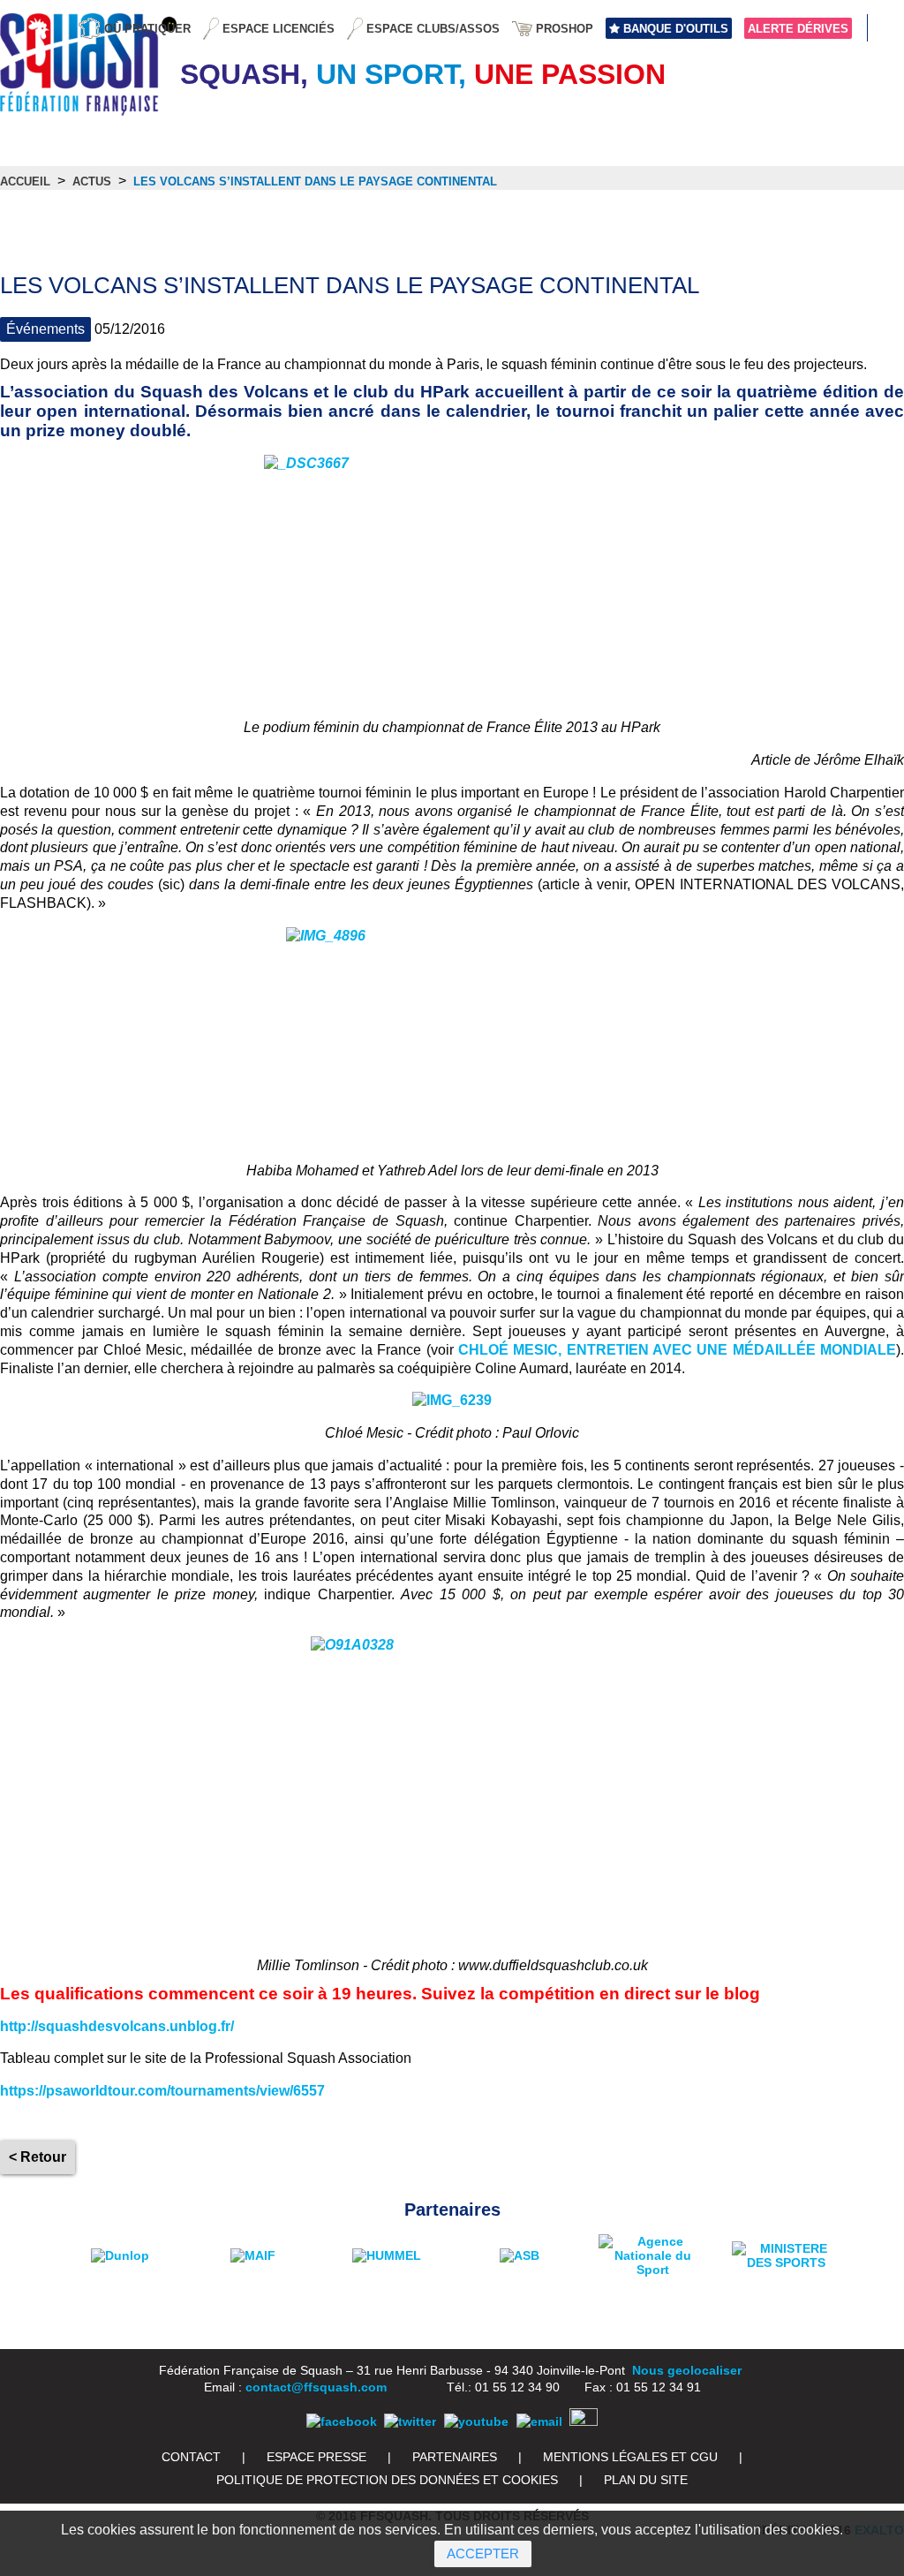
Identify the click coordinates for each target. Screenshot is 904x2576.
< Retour (38, 2157)
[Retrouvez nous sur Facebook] (342, 2421)
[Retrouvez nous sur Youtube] (476, 2421)
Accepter (483, 2553)
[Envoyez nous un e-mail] (539, 2421)
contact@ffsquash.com (316, 2387)
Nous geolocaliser (687, 2370)
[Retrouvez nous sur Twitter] (410, 2421)
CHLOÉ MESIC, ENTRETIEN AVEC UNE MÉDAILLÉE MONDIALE (677, 1350)
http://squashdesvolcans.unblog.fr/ (117, 2026)
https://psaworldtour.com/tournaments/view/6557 (162, 2091)
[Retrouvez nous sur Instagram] (584, 2421)
